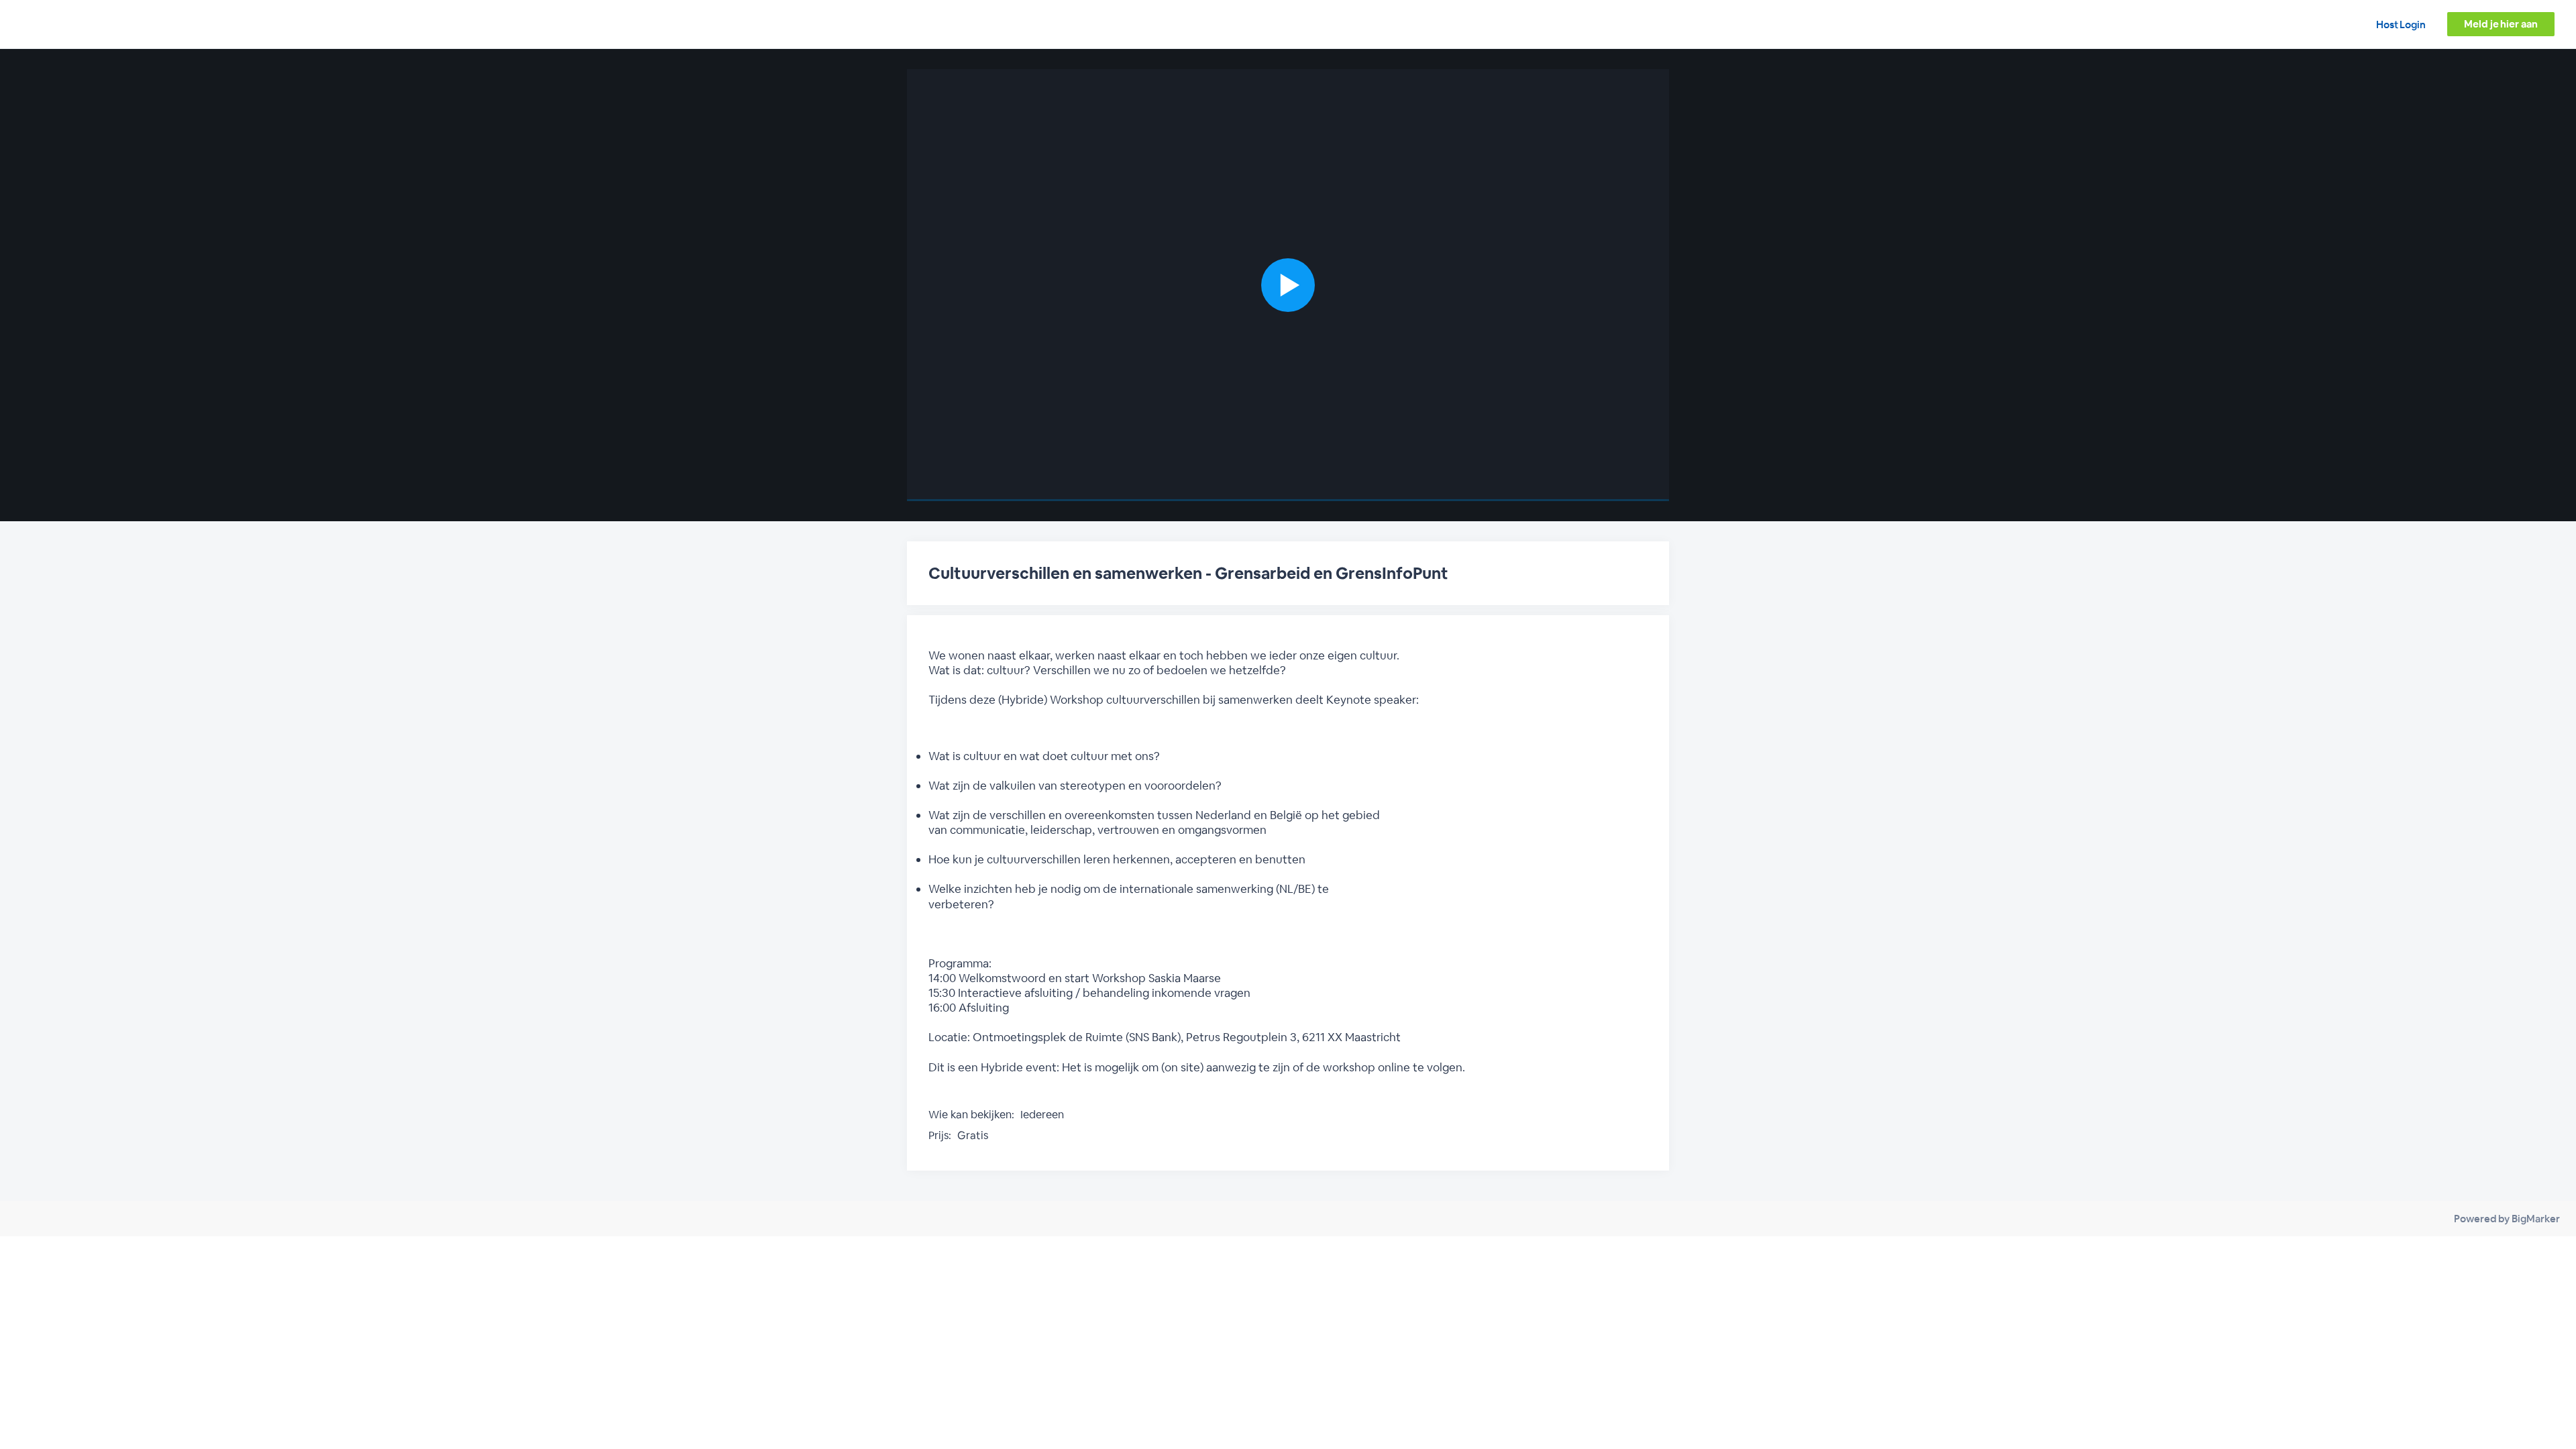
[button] (1288, 285)
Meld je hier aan (2501, 24)
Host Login (2401, 24)
